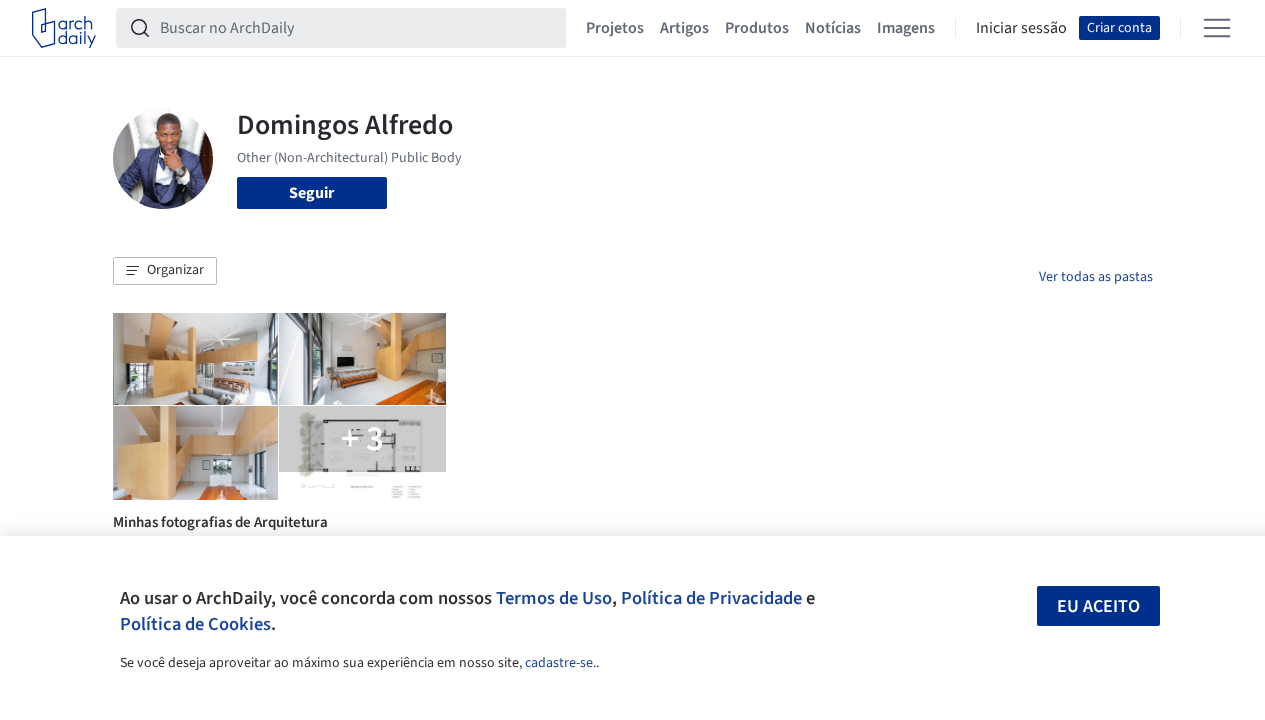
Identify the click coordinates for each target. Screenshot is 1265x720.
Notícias (833, 28)
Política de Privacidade (711, 598)
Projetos (615, 28)
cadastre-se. (560, 663)
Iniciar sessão (1021, 28)
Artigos (684, 28)
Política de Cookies (195, 624)
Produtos (757, 28)
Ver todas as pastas (1096, 277)
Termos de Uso (554, 598)
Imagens (906, 28)
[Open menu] (1217, 28)
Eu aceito (1098, 606)
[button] (165, 271)
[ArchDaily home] (64, 28)
